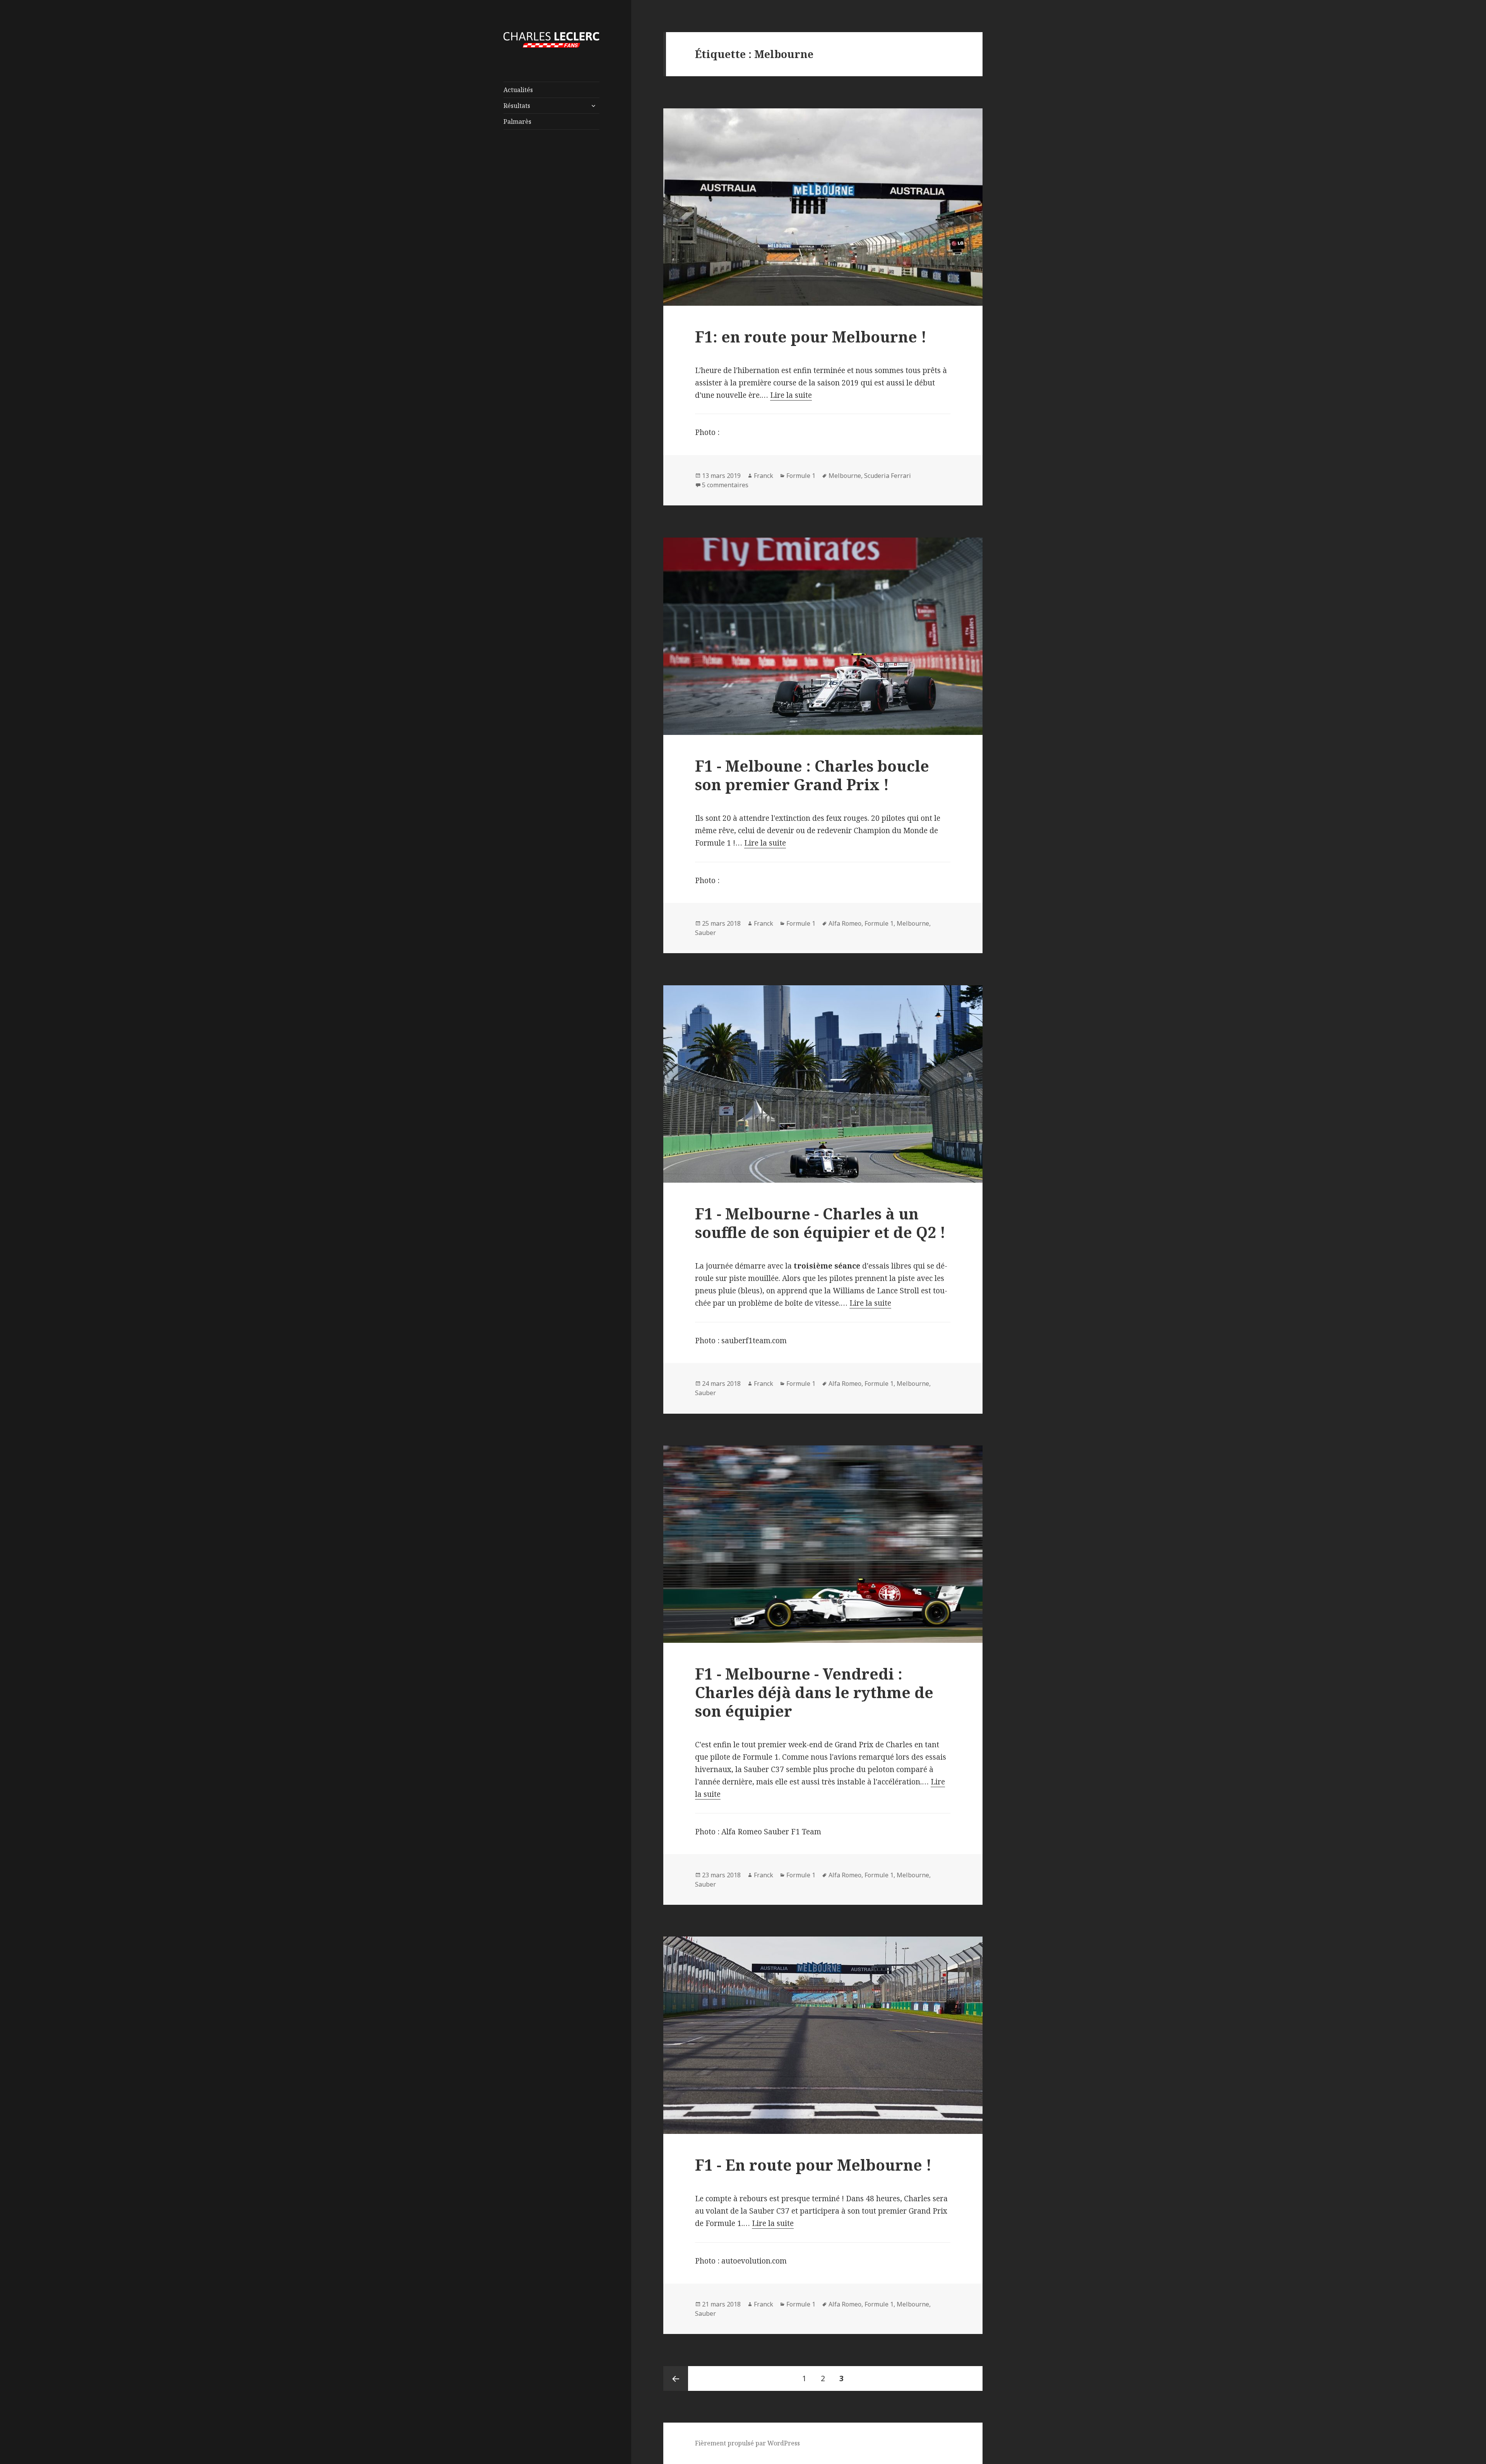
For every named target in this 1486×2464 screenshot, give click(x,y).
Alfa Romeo (845, 923)
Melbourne (845, 476)
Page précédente (676, 2378)
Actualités (518, 90)
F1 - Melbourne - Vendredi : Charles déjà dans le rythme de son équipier (814, 1692)
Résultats (517, 106)
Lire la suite (791, 395)
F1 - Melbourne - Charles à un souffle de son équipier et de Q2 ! (820, 1223)
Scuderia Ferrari (888, 476)
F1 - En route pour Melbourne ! (813, 2165)
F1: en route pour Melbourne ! (811, 336)
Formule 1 (801, 476)
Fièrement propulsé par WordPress (747, 2443)
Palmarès (517, 122)
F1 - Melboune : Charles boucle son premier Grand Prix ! (812, 775)
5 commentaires (725, 485)
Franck (764, 476)
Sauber (705, 933)
